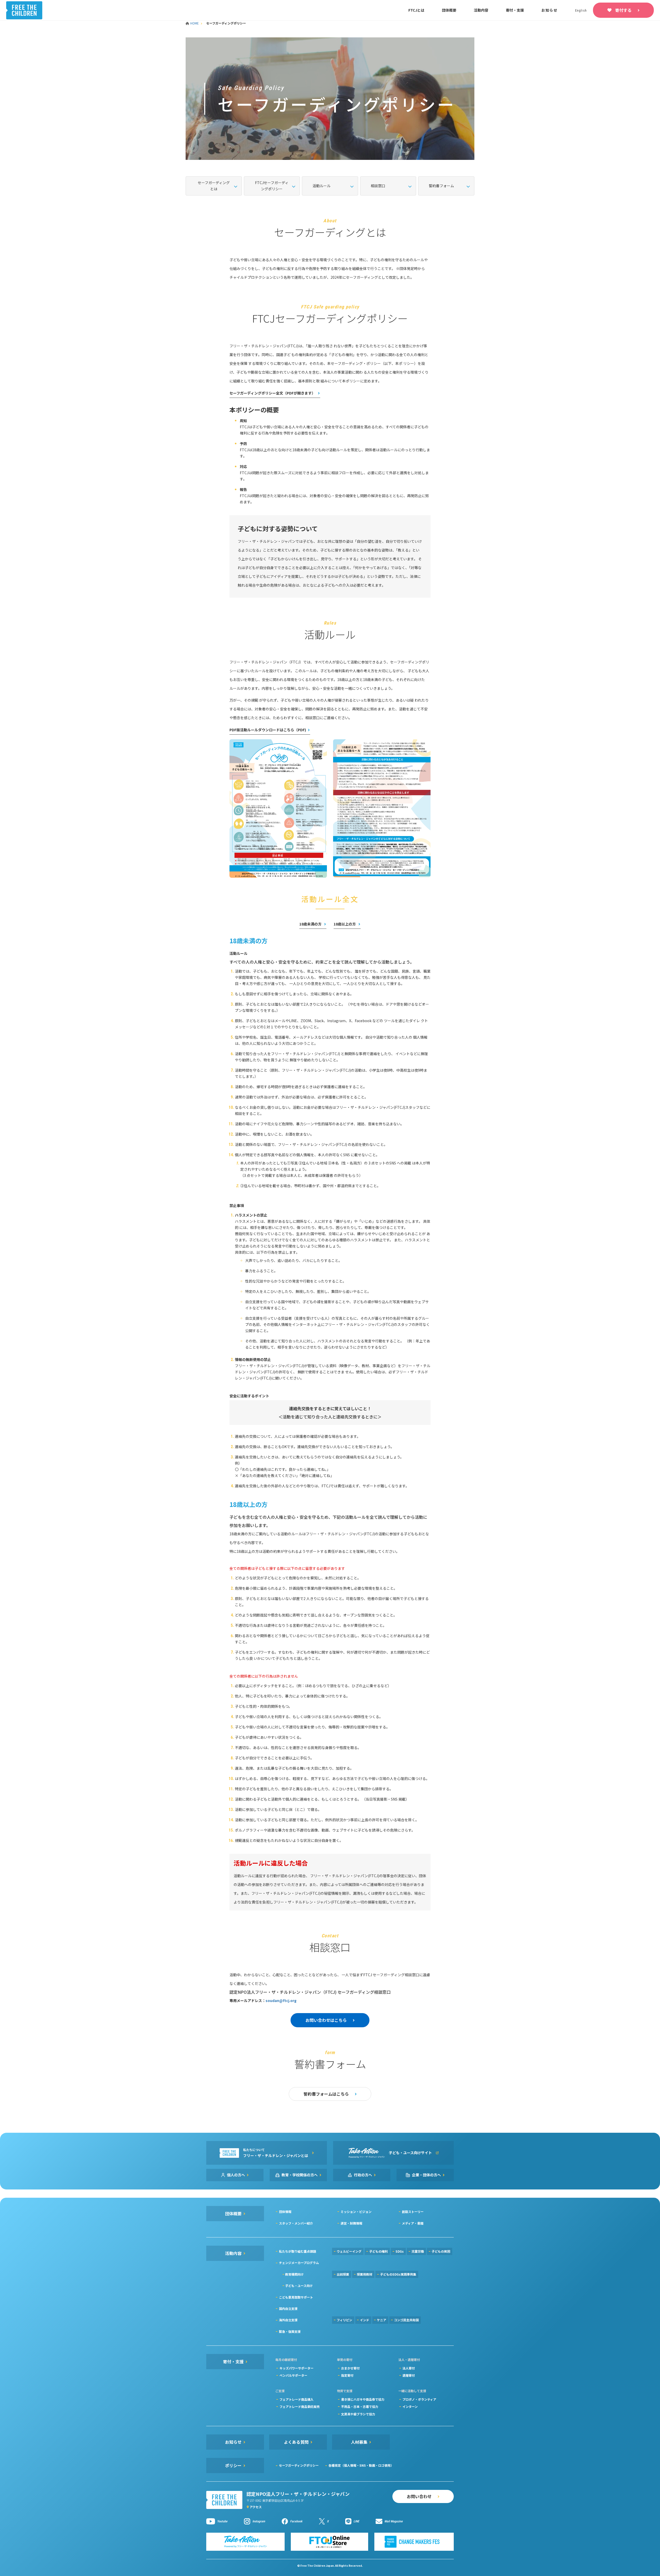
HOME (195, 23)
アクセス (256, 2507)
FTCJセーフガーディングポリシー (272, 186)
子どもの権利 (378, 2251)
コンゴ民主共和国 (406, 2320)
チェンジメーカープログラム (299, 2263)
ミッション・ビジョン (356, 2212)
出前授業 (343, 2274)
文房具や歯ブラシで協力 (358, 2414)
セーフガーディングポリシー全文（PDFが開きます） (273, 393)
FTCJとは (416, 10)
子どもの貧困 (441, 2251)
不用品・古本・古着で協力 (360, 2406)
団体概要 (449, 10)
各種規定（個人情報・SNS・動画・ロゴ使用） (361, 2465)
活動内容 (481, 10)
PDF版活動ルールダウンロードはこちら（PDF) (268, 730)
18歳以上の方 (345, 924)
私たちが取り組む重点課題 (298, 2251)
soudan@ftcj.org (281, 2000)
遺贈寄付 (409, 2375)
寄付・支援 (515, 10)
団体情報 (285, 2212)
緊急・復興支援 (290, 2331)
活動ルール (321, 186)
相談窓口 (378, 186)
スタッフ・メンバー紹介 (296, 2223)
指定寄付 (347, 2375)
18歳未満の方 (311, 924)
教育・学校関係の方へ (300, 2175)
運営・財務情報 (351, 2223)
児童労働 (418, 2251)
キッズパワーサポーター (296, 2368)
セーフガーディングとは (214, 186)
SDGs (400, 2251)
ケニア (382, 2320)
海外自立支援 (288, 2320)
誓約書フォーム (441, 186)
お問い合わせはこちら (326, 2020)
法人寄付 (409, 2368)
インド (365, 2320)
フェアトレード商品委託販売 (300, 2406)
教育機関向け (294, 2274)
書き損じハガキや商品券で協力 (363, 2399)
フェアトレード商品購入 (296, 2399)
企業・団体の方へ (426, 2175)
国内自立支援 (288, 2308)
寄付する (623, 10)
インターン (410, 2406)
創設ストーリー (413, 2212)
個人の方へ (236, 2175)
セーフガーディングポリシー (299, 2465)
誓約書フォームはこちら (326, 2094)
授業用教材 (365, 2274)
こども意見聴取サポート (296, 2297)
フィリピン (344, 2320)
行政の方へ (363, 2175)
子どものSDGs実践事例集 (398, 2274)
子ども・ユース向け (299, 2286)
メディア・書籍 (413, 2223)
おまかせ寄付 (350, 2368)
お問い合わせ (419, 2496)
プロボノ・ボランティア (419, 2399)
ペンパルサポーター (293, 2375)
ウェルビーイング (349, 2251)
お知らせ (550, 10)
